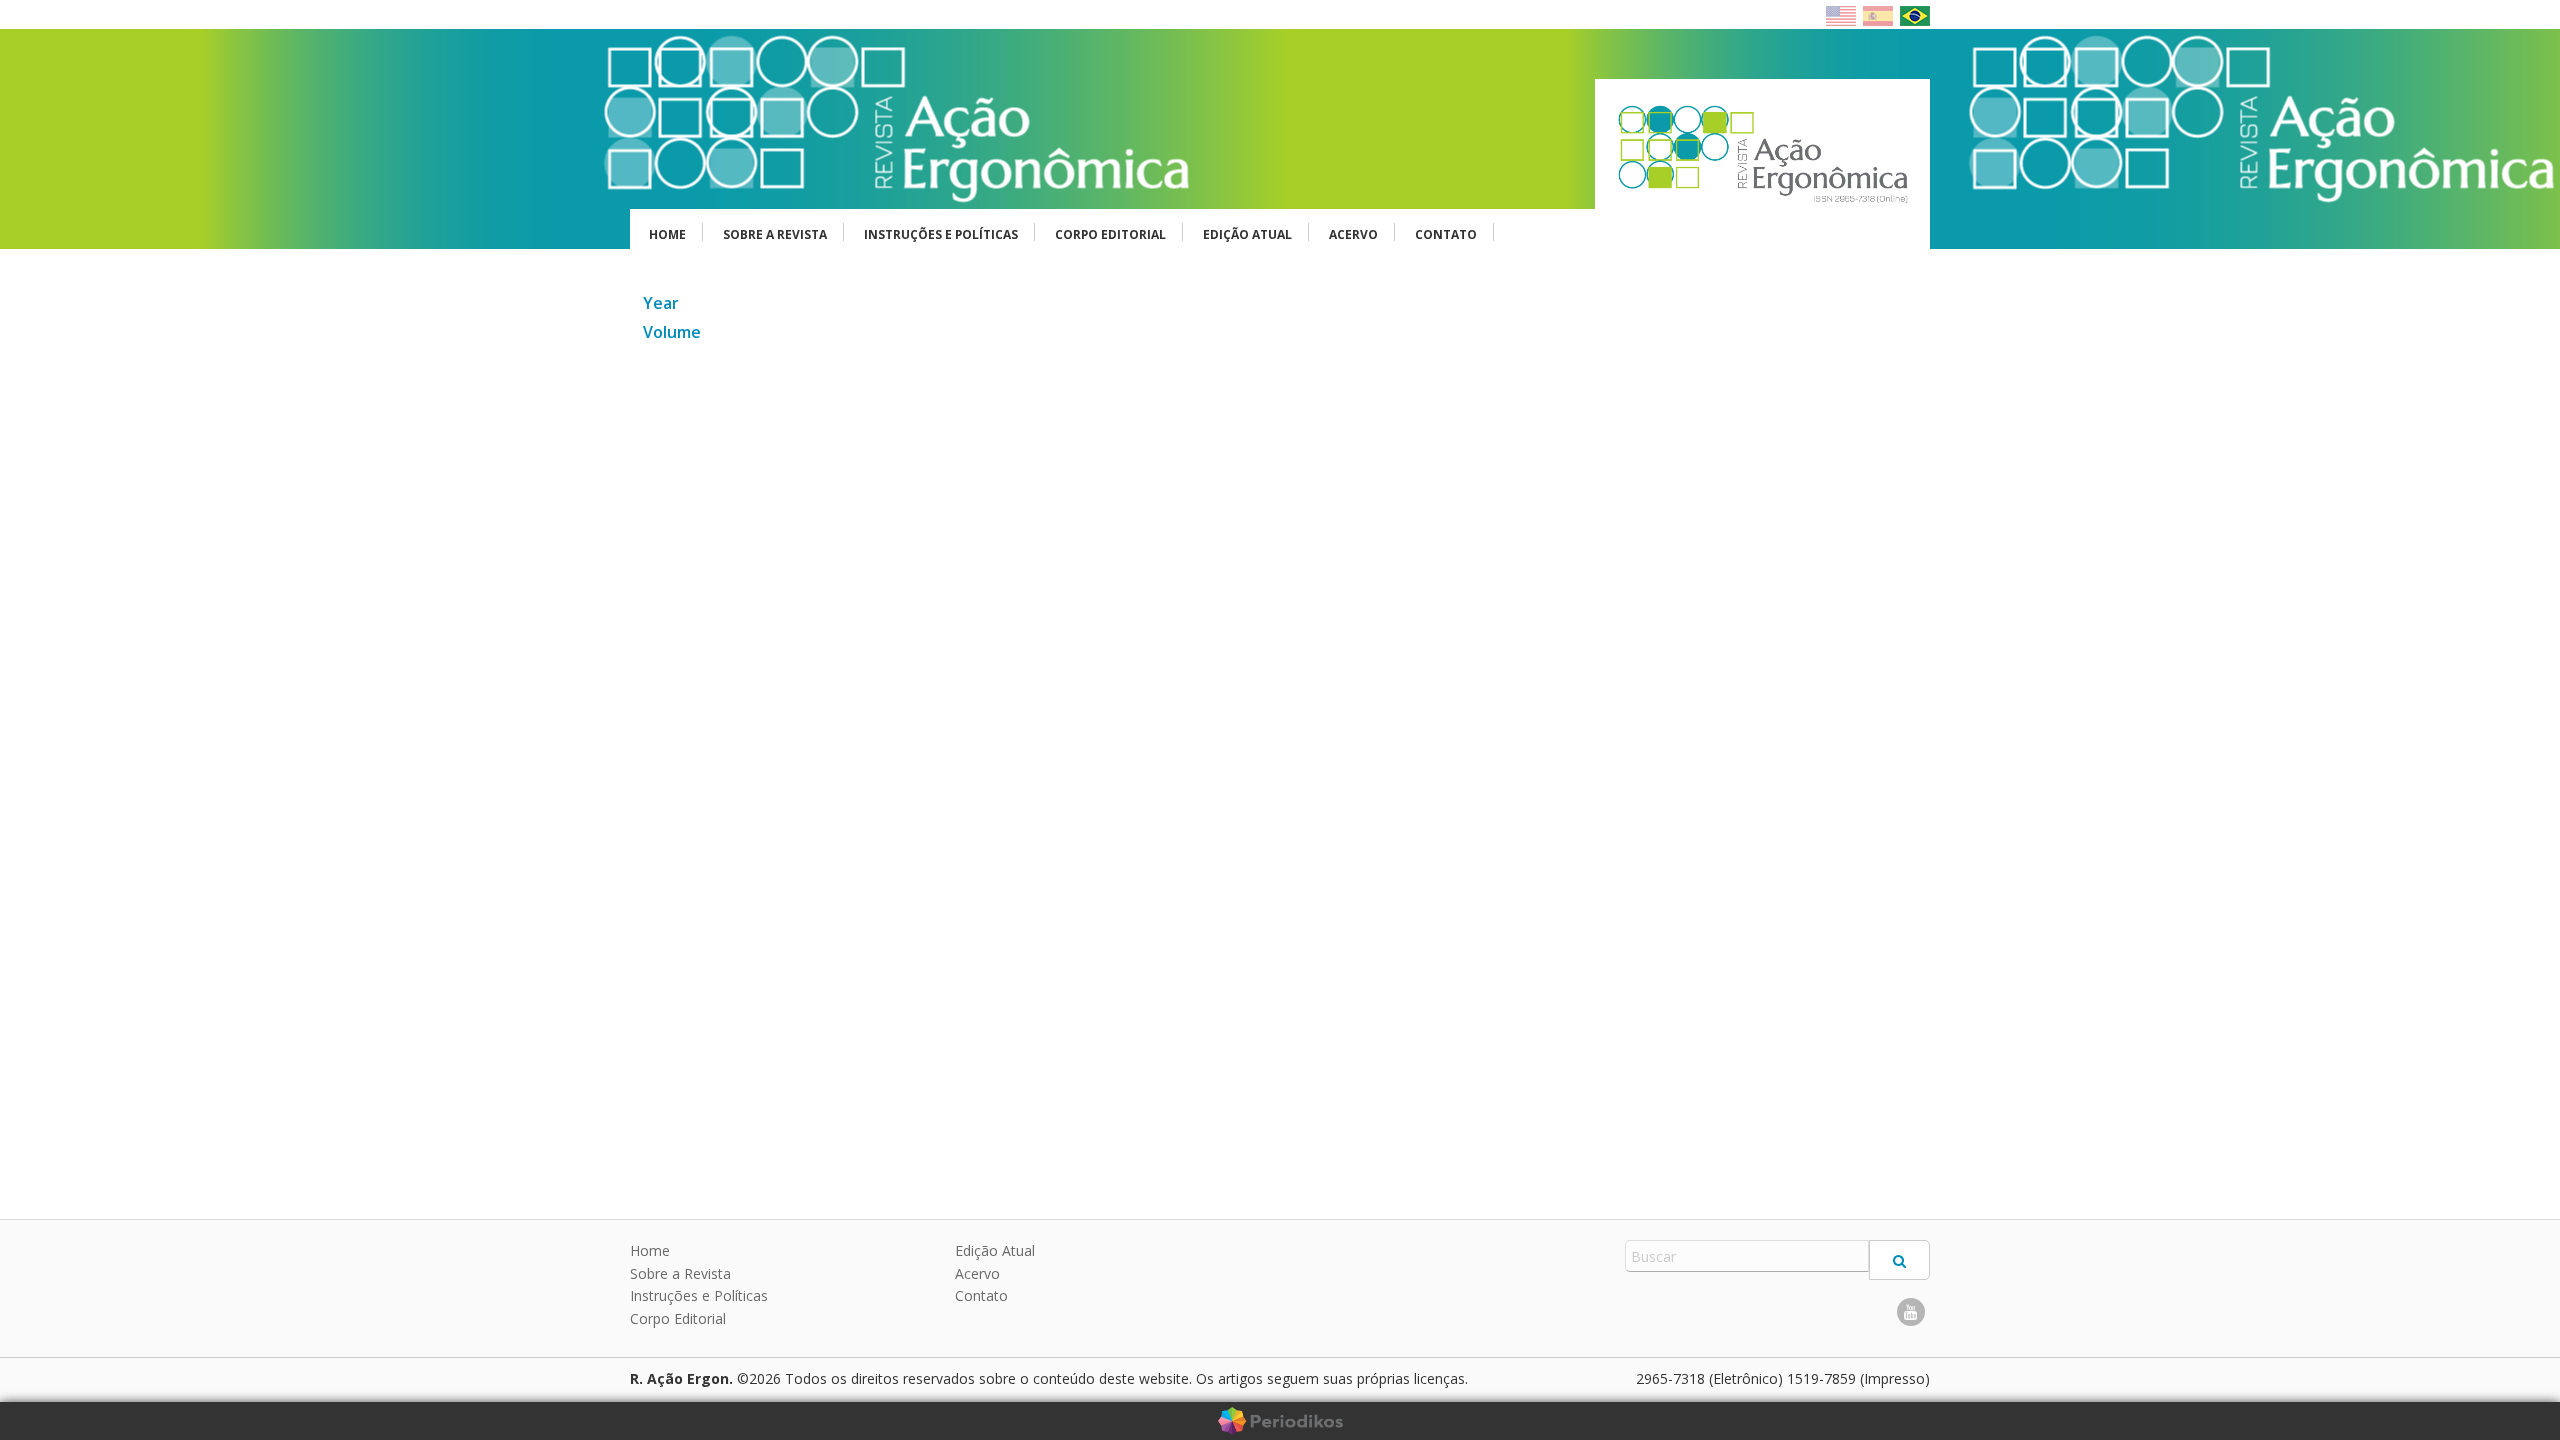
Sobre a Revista (775, 234)
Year (661, 303)
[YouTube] (1911, 1312)
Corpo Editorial (1110, 234)
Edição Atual (1247, 234)
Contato (1446, 234)
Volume (672, 332)
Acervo (1353, 234)
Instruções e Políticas (941, 234)
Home (667, 234)
